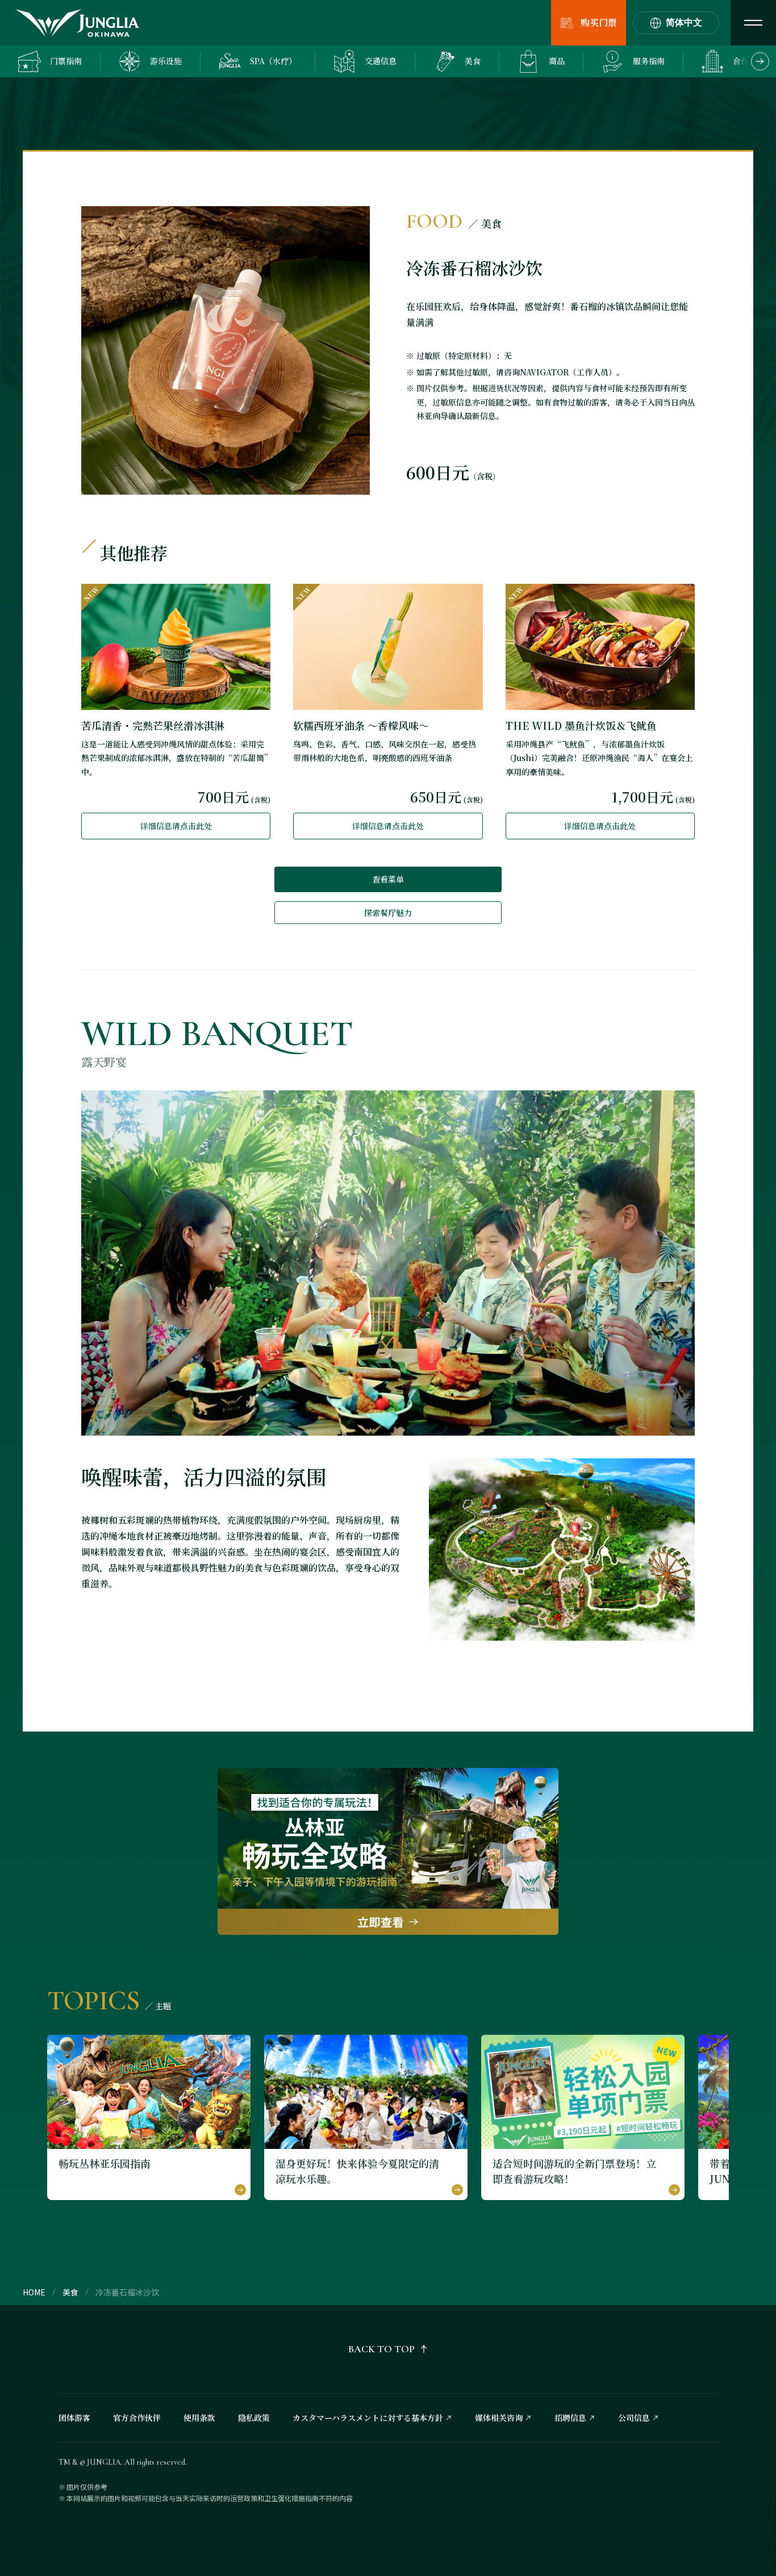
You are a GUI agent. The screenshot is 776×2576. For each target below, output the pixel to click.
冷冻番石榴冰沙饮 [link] (127, 2292)
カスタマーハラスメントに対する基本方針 (368, 2418)
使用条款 (199, 2418)
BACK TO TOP (381, 2349)
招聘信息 (570, 2418)
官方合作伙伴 (137, 2418)
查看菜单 (388, 879)
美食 (70, 2292)
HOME (34, 2292)
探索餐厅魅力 (388, 913)
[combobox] (676, 23)
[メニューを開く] (753, 23)
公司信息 (634, 2418)
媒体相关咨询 (499, 2418)
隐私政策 (254, 2418)
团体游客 (74, 2418)
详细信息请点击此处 (176, 826)
